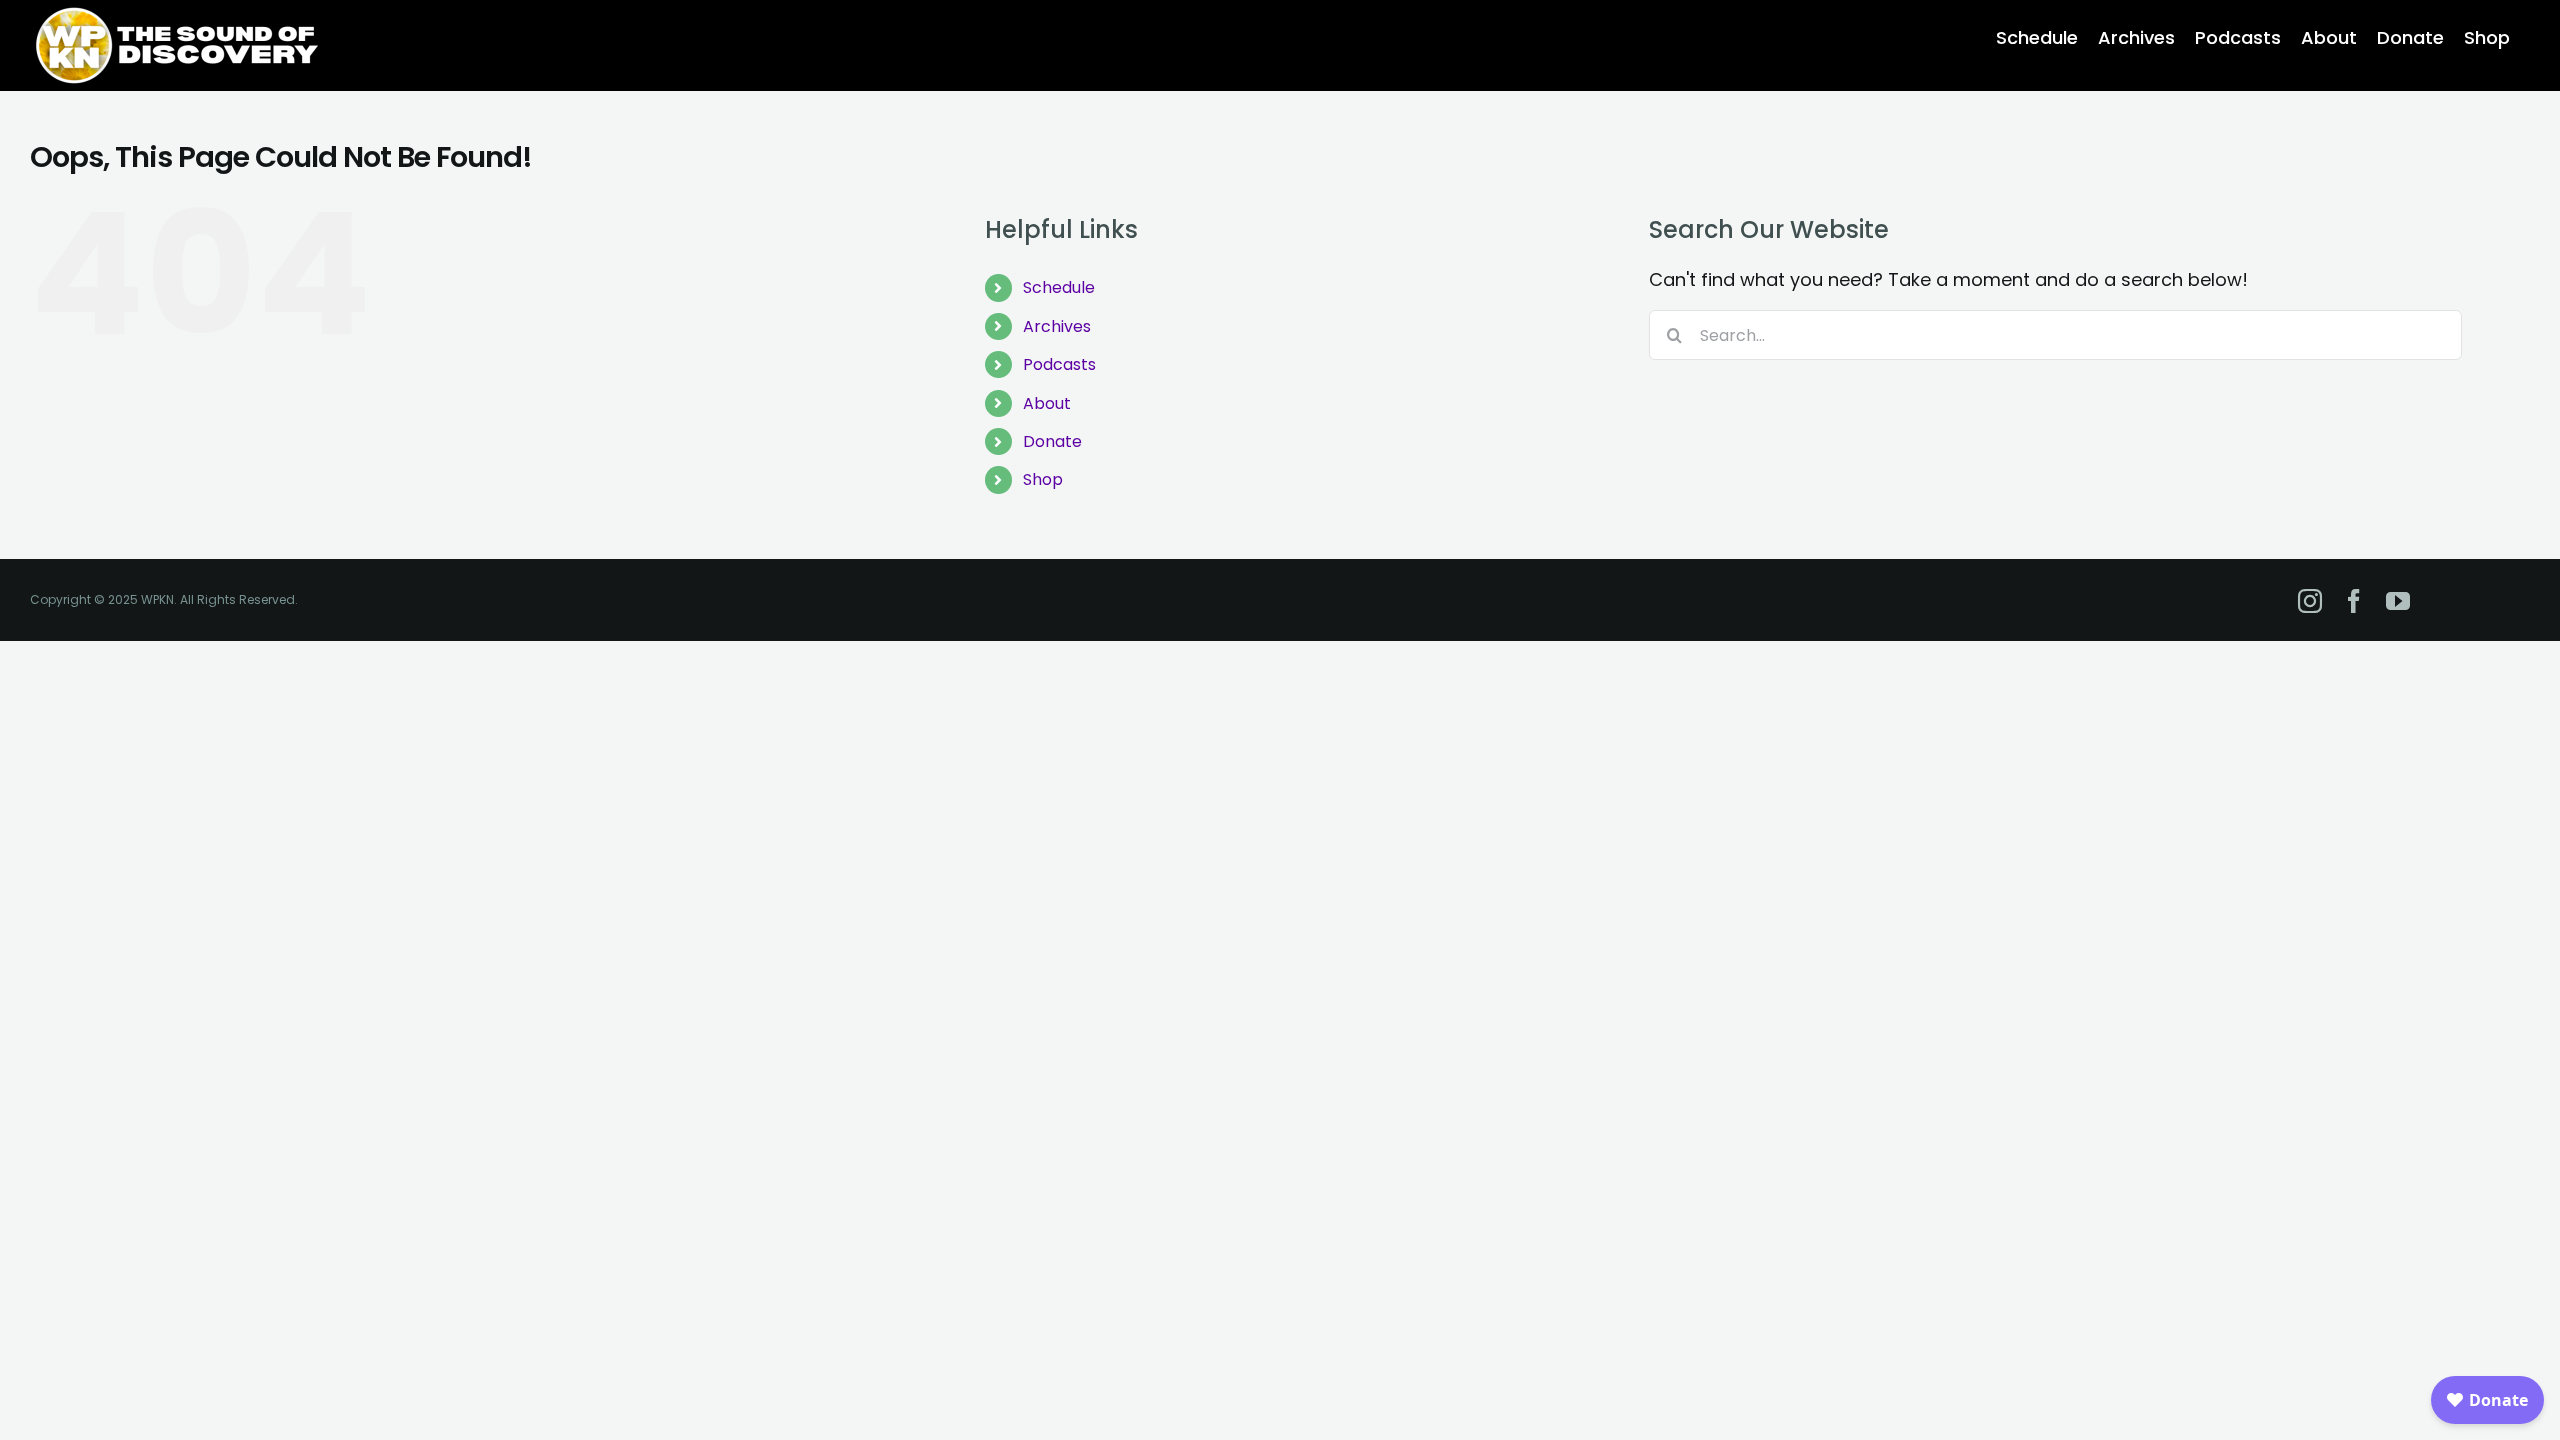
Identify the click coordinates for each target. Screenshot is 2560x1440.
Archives (1057, 326)
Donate (1052, 441)
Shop (1043, 479)
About (1047, 403)
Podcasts (1059, 364)
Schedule (1059, 287)
